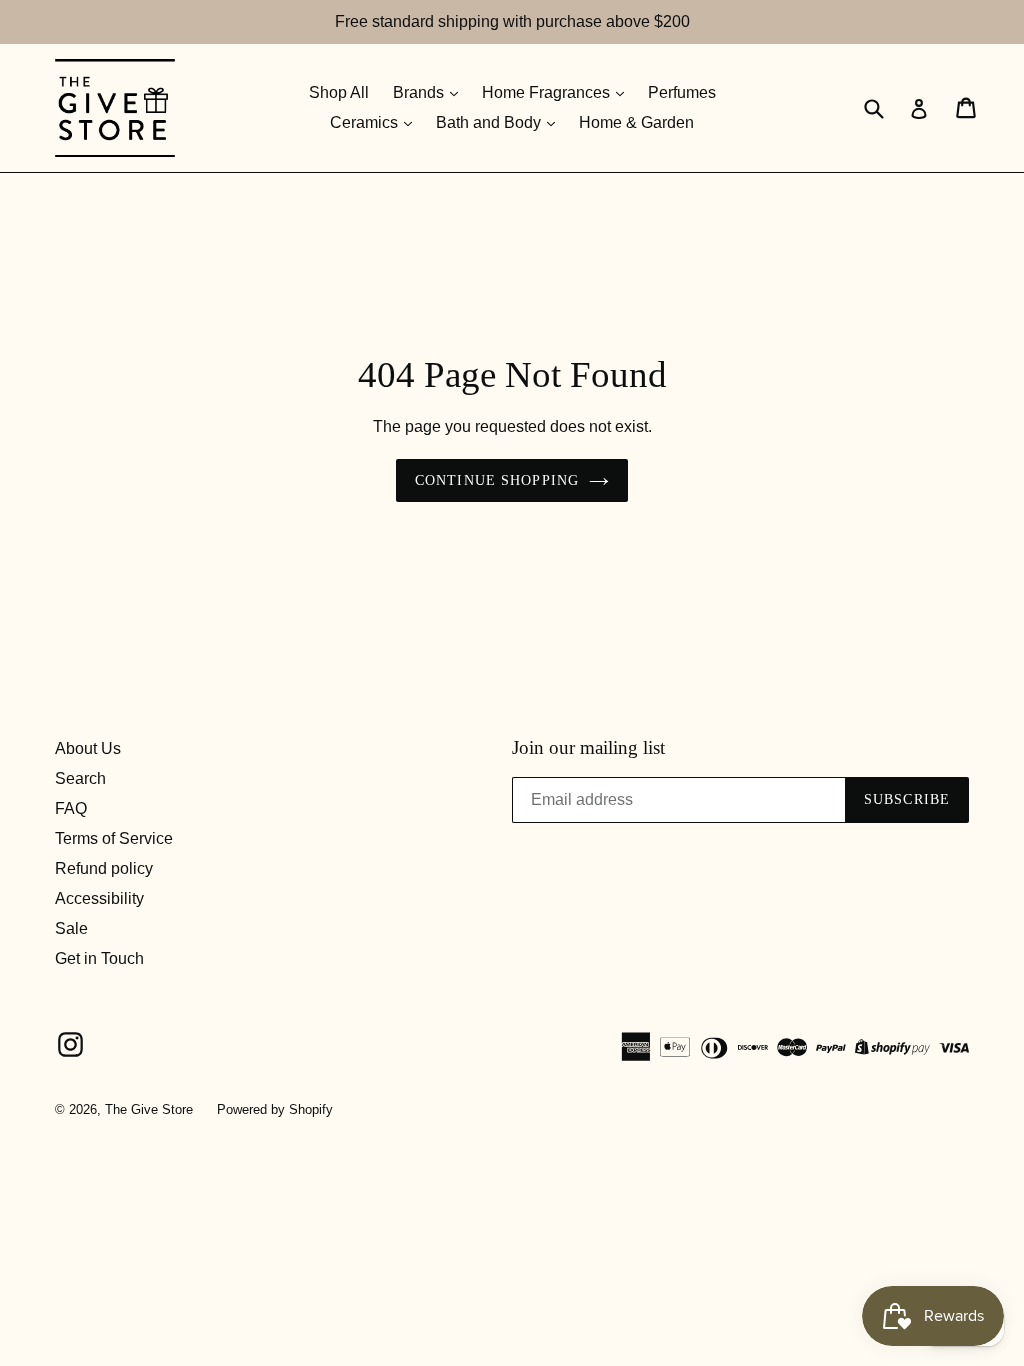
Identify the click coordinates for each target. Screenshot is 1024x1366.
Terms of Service (114, 838)
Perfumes (682, 92)
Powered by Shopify (275, 1109)
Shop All (339, 92)
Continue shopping (497, 480)
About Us (88, 748)
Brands (420, 92)
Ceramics (366, 122)
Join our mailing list (588, 747)
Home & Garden (636, 122)
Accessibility (99, 898)
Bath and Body (490, 122)
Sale (71, 928)
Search (80, 778)
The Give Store (149, 1109)
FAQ (71, 808)
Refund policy (104, 868)
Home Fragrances (548, 92)
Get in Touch (99, 958)
